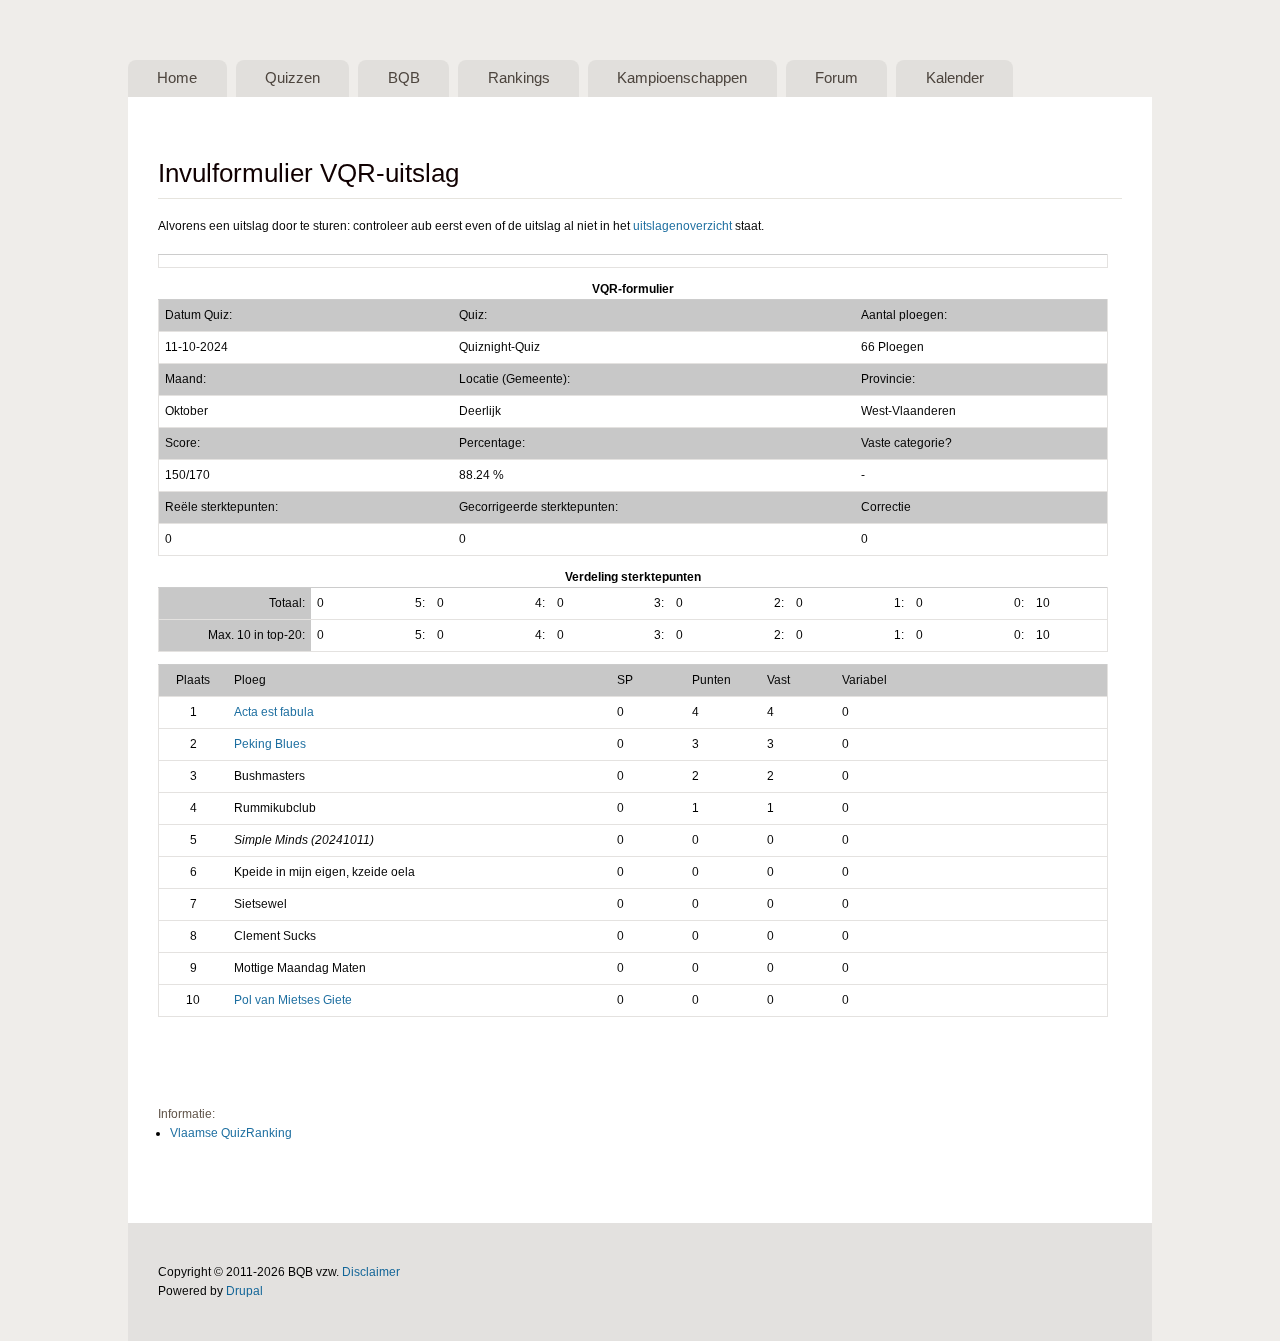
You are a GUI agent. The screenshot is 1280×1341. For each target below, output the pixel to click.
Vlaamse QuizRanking (231, 1133)
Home (177, 78)
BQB (404, 78)
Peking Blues (270, 744)
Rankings (519, 78)
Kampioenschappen (682, 78)
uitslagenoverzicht (682, 226)
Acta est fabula (274, 712)
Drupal (244, 1291)
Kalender (955, 78)
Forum (836, 78)
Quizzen (292, 78)
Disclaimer (371, 1272)
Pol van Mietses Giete (293, 1000)
